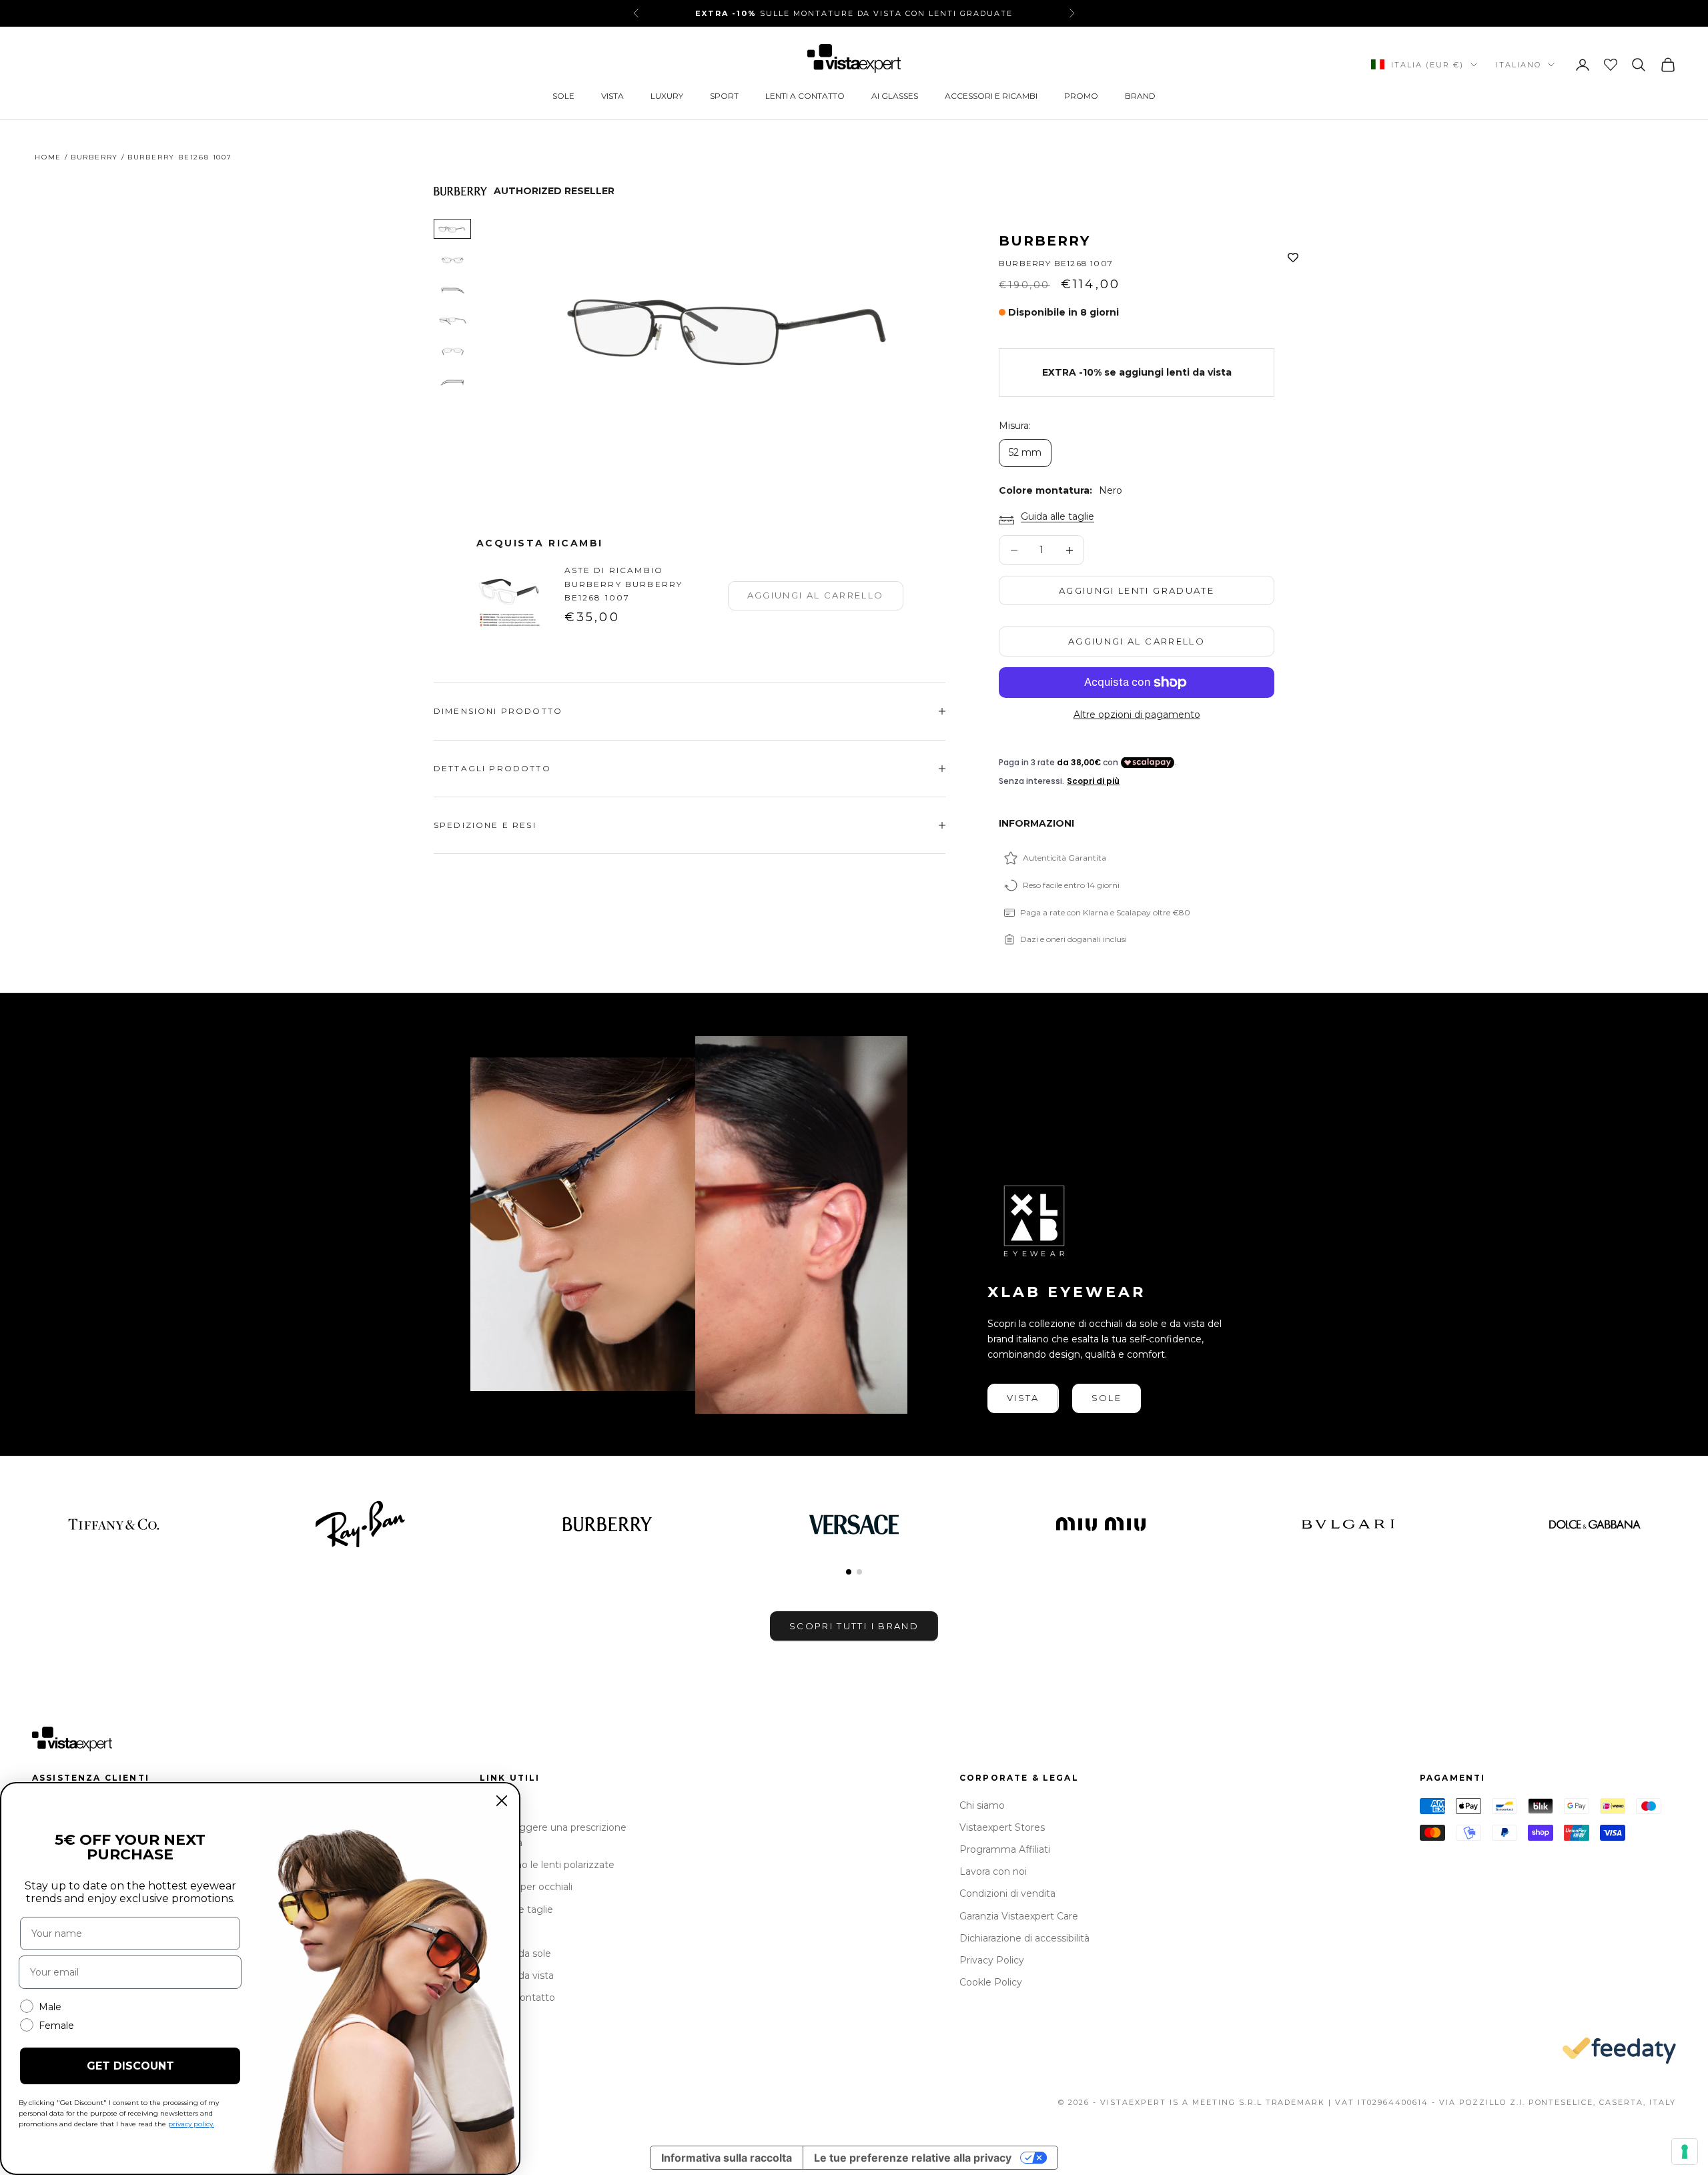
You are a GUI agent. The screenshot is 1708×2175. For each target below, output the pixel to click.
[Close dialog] (502, 1801)
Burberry (94, 157)
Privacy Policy (992, 1960)
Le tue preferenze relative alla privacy (913, 2158)
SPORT (724, 96)
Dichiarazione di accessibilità (1024, 1938)
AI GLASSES (895, 96)
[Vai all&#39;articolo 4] (452, 321)
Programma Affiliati (1005, 1849)
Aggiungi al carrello (1137, 641)
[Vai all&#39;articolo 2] (452, 260)
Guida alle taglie (1057, 516)
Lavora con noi (993, 1871)
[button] (849, 1572)
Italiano (1519, 65)
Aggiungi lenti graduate (1137, 590)
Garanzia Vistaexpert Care (1019, 1916)
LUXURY (667, 96)
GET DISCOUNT (130, 2066)
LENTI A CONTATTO (805, 96)
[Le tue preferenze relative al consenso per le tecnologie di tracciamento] (1685, 2152)
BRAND (1140, 96)
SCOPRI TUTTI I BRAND (854, 1626)
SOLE (563, 96)
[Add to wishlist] (1293, 258)
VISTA (612, 96)
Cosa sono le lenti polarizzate (547, 1865)
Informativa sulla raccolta (727, 2158)
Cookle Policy (991, 1982)
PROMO (1081, 96)
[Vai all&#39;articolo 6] (452, 382)
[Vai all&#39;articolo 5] (452, 352)
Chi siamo (982, 1805)
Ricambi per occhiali (526, 1887)
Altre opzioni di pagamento (1137, 715)
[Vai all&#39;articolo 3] (452, 290)
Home (48, 157)
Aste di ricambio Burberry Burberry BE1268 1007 (624, 584)
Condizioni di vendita (1007, 1893)
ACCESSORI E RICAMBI (991, 96)
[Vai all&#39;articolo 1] (452, 229)
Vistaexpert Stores (1002, 1827)
